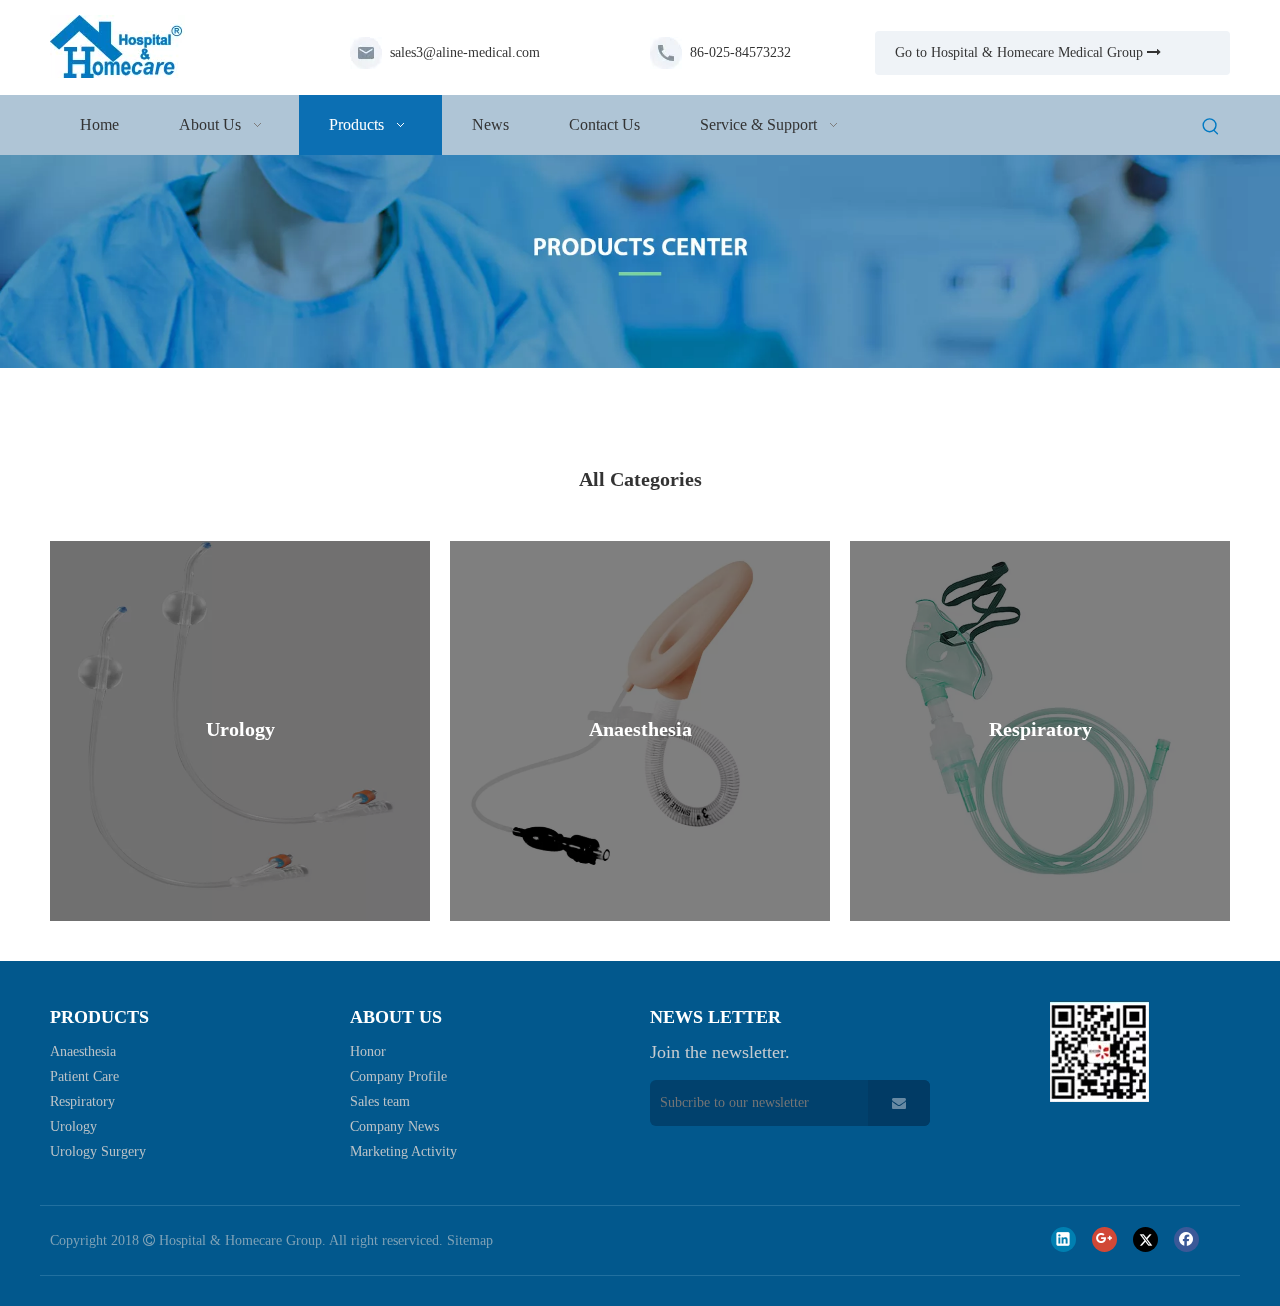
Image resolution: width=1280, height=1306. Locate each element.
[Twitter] (1145, 1239)
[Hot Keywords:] (1211, 128)
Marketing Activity (403, 1151)
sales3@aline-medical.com (465, 52)
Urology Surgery (98, 1151)
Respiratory (82, 1101)
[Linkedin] (1063, 1239)
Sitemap (470, 1240)
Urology (73, 1126)
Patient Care (84, 1076)
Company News (394, 1126)
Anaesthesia (83, 1051)
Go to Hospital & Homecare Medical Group (1028, 52)
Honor (368, 1051)
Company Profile (398, 1076)
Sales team (380, 1101)
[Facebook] (1186, 1239)
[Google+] (1104, 1239)
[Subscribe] (899, 1103)
